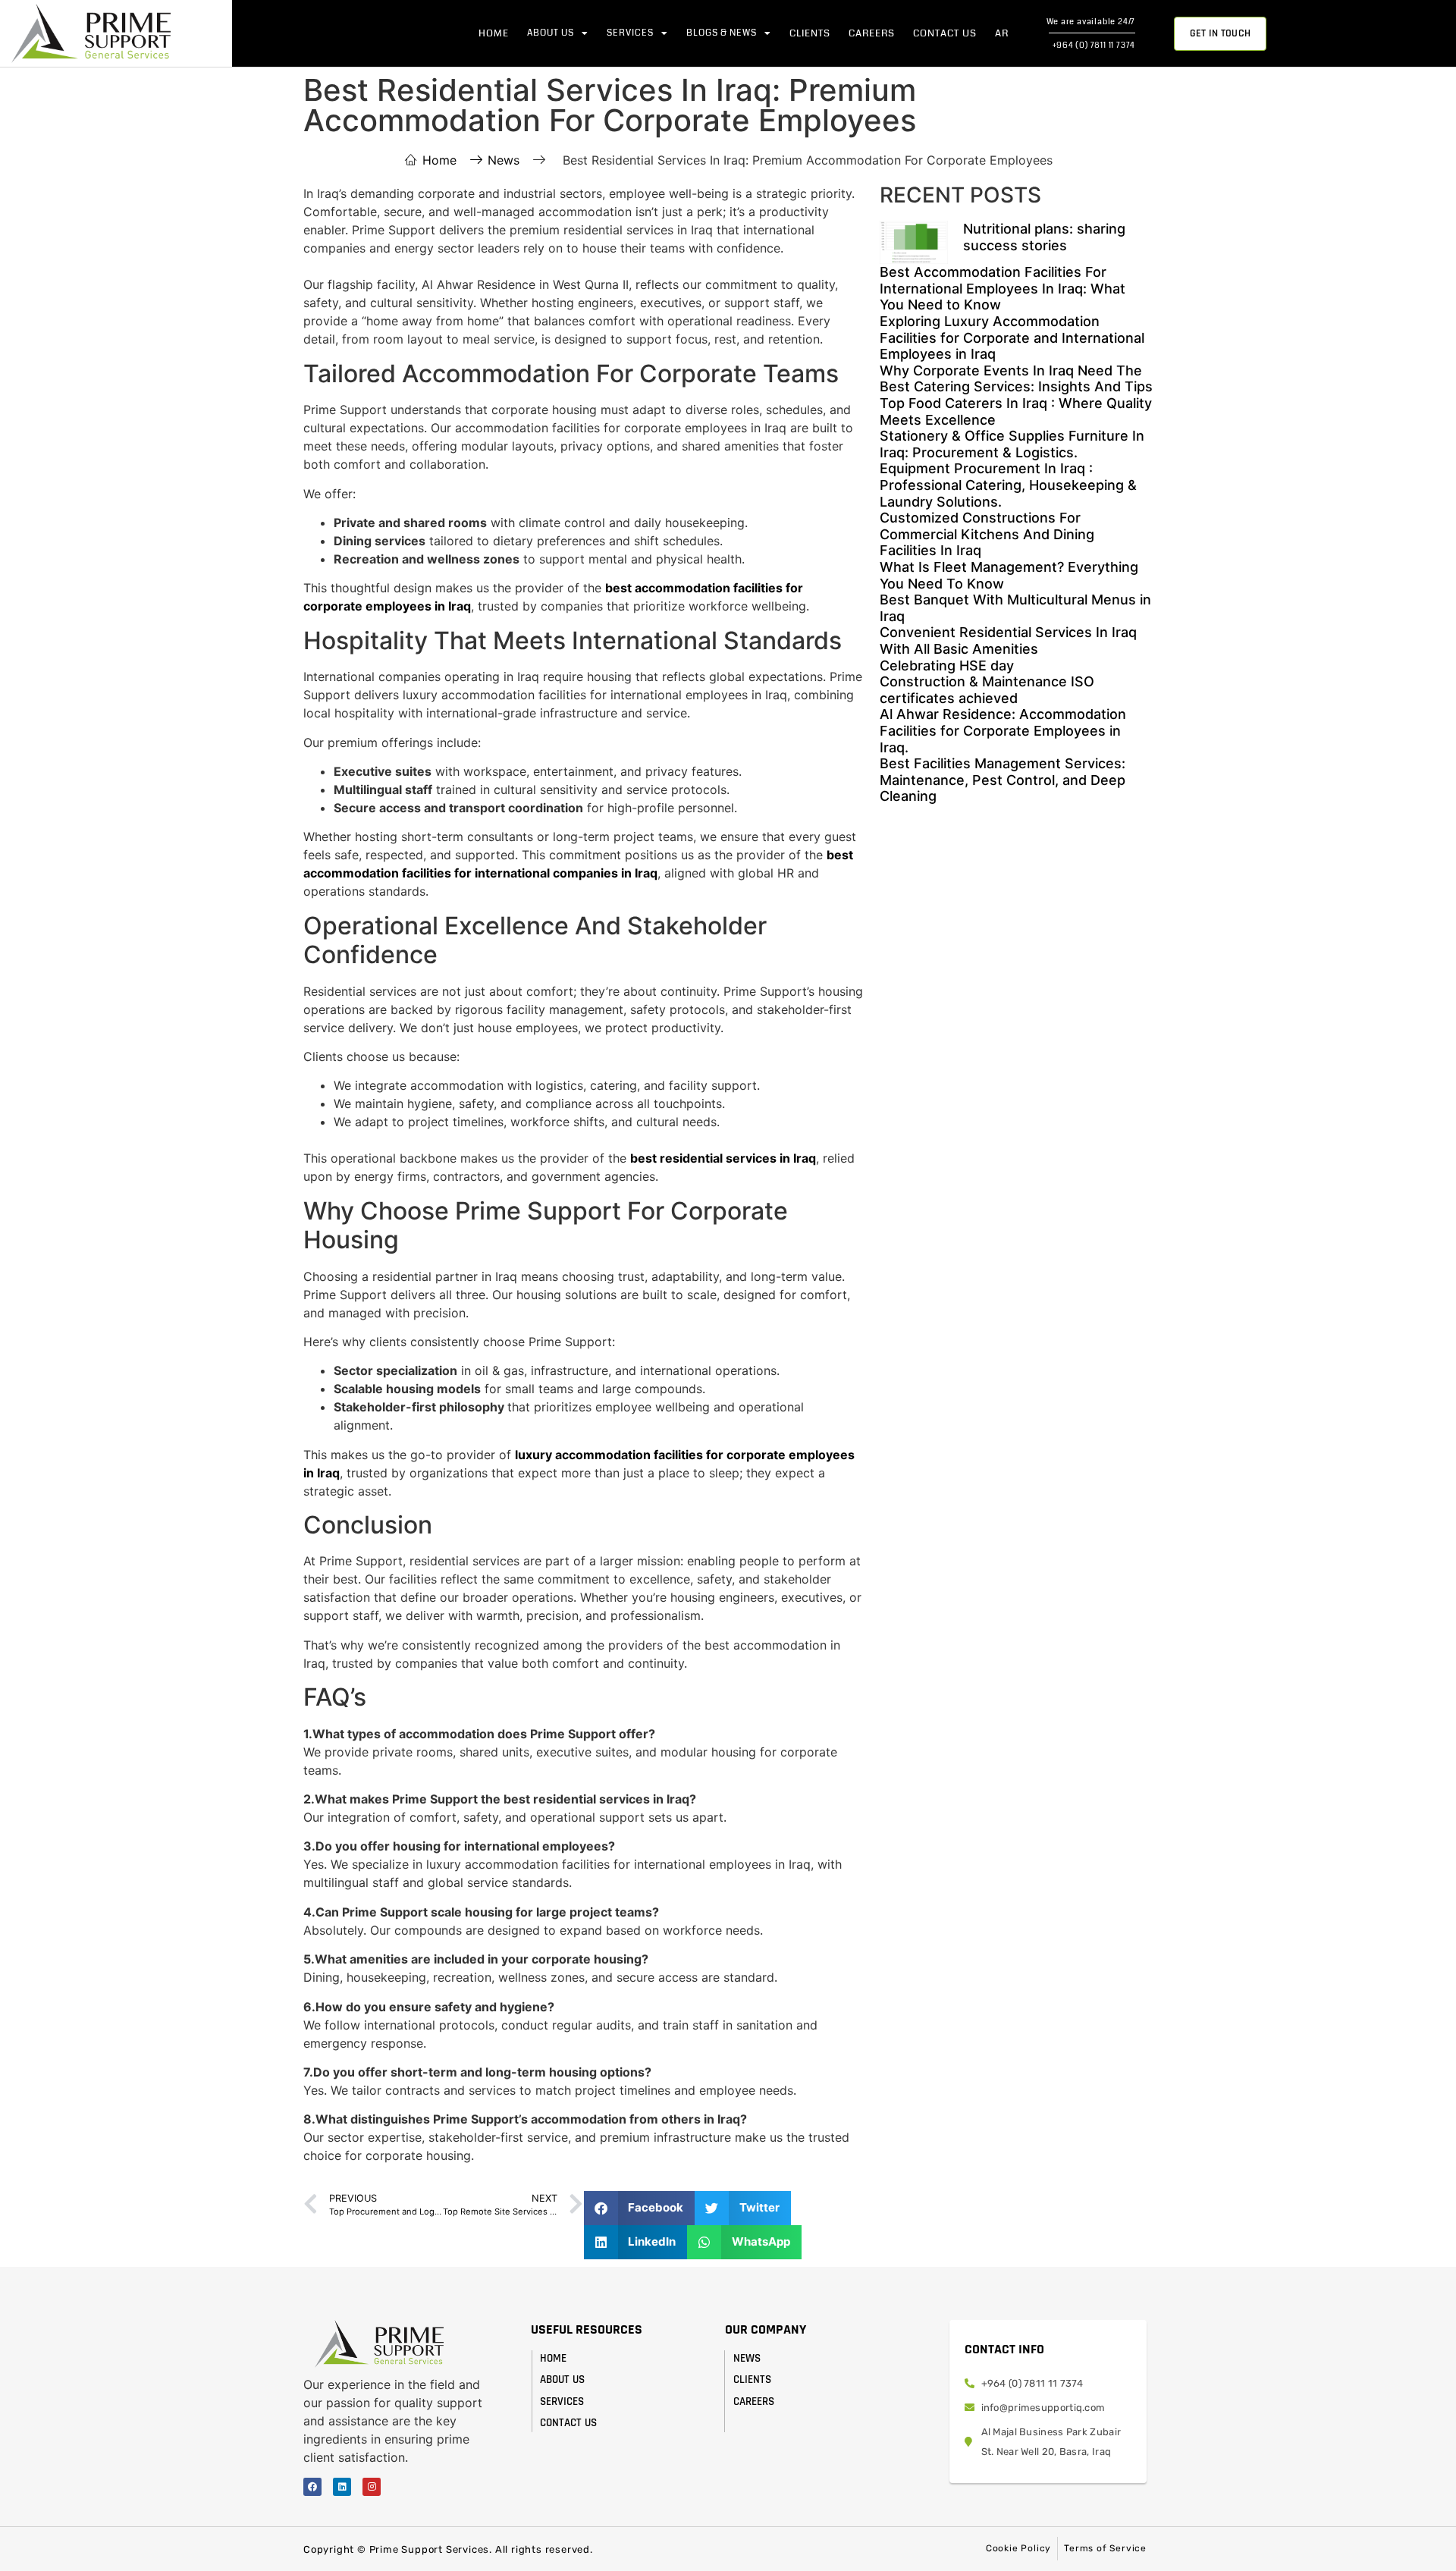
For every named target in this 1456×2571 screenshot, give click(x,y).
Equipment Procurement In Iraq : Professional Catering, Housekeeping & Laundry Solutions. (1008, 485)
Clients (810, 33)
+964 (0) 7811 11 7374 (1094, 45)
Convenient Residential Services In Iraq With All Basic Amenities (1008, 640)
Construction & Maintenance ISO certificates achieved (987, 690)
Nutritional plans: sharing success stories (1044, 237)
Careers (872, 33)
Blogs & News (722, 33)
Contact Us (945, 33)
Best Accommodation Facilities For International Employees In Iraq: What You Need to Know (1003, 288)
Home (494, 33)
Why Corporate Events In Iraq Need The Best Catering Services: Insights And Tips (1016, 379)
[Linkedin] (342, 2487)
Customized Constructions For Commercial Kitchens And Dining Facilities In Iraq (987, 534)
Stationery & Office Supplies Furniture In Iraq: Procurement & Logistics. (1012, 444)
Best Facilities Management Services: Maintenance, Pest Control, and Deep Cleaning (1003, 780)
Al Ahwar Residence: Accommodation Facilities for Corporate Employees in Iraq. (1003, 730)
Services (630, 33)
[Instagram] (372, 2487)
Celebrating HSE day (947, 666)
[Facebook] (312, 2487)
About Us (551, 33)
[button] (640, 2208)
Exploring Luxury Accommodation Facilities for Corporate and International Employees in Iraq (1012, 337)
